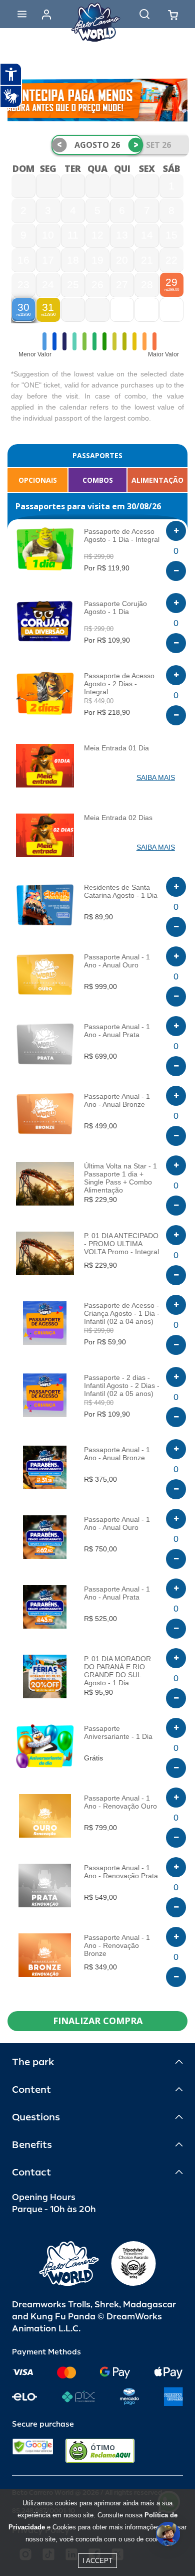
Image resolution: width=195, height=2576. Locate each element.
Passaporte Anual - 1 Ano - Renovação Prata (121, 1872)
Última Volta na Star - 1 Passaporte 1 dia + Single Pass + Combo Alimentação (120, 1178)
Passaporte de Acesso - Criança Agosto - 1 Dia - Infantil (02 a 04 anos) (122, 1313)
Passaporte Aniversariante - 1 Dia (118, 1732)
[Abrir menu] (22, 14)
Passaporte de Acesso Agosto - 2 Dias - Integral (119, 684)
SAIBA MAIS (156, 777)
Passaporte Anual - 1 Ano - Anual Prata (117, 1031)
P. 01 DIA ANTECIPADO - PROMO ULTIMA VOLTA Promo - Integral (121, 1244)
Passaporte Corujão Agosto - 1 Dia (115, 608)
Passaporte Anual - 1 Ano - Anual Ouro (117, 961)
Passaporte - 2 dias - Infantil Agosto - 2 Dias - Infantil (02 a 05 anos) (122, 1385)
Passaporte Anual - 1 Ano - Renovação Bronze (117, 1945)
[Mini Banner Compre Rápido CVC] (97, 100)
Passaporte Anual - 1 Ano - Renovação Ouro (120, 1802)
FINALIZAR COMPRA (98, 2021)
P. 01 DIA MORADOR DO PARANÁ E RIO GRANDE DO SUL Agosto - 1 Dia (117, 1671)
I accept (97, 2561)
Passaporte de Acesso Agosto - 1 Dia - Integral (122, 535)
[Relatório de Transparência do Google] (33, 2451)
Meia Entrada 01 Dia (116, 748)
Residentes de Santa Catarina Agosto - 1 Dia (121, 891)
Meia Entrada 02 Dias (118, 818)
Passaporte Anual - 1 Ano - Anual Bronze (117, 1100)
